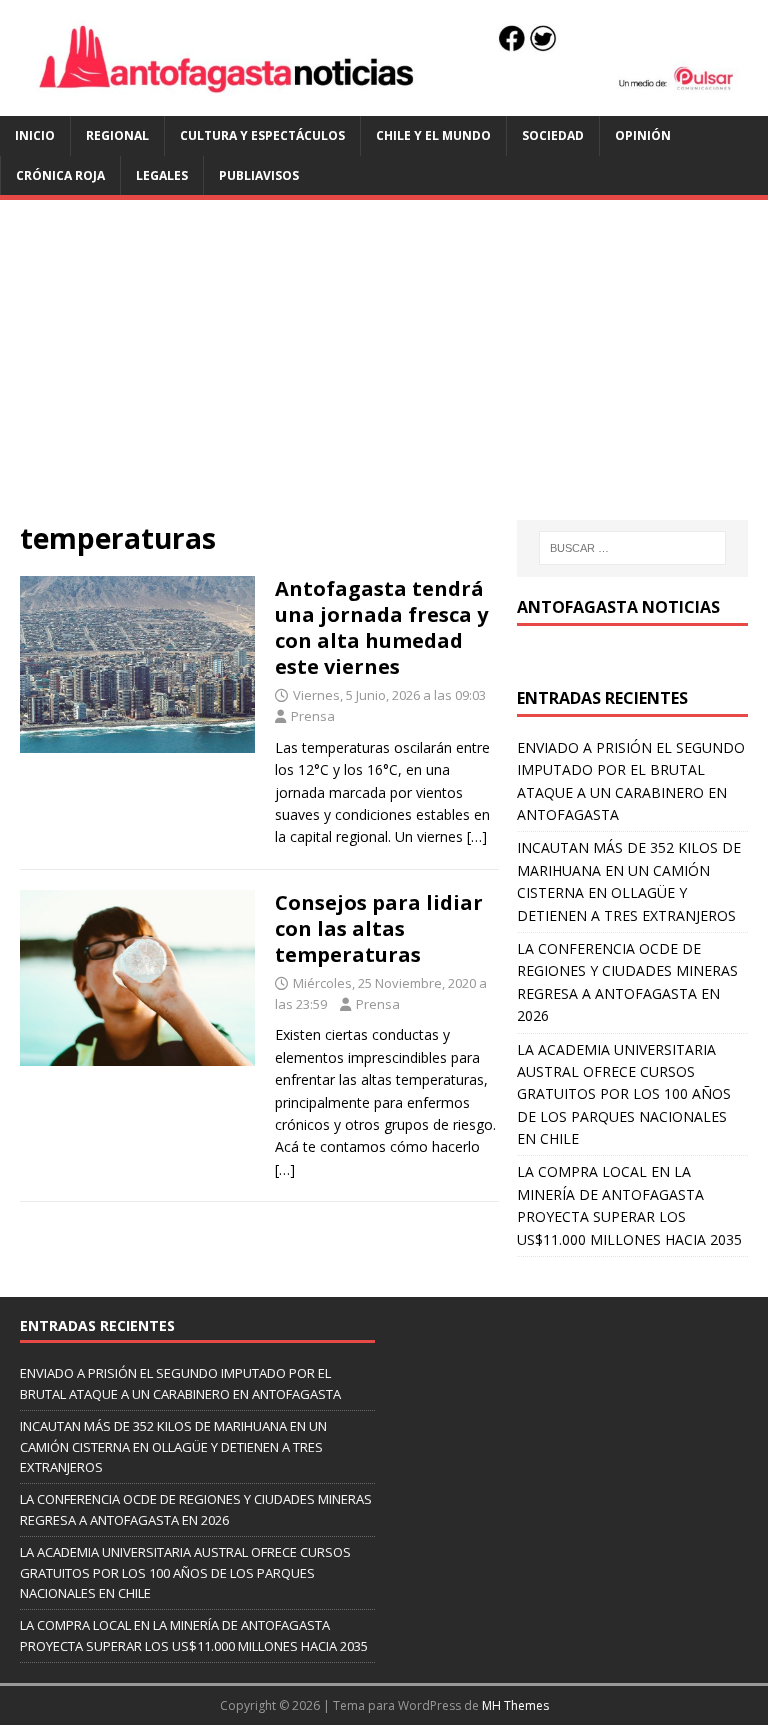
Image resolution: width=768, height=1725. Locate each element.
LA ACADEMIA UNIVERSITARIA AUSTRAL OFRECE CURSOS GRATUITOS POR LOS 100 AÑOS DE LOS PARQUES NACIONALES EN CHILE (624, 1094)
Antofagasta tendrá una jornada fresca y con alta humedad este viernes (381, 627)
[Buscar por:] (632, 548)
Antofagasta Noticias (618, 607)
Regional (117, 135)
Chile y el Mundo (433, 135)
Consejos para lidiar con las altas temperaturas (379, 928)
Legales (162, 175)
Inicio (35, 135)
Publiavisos (259, 175)
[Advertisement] (384, 370)
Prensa (313, 716)
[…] (477, 836)
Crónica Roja (60, 175)
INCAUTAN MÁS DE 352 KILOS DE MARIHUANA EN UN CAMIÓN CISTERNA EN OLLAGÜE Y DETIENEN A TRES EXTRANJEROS (173, 1447)
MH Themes (515, 1705)
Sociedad (553, 135)
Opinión (643, 135)
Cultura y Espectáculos (262, 135)
